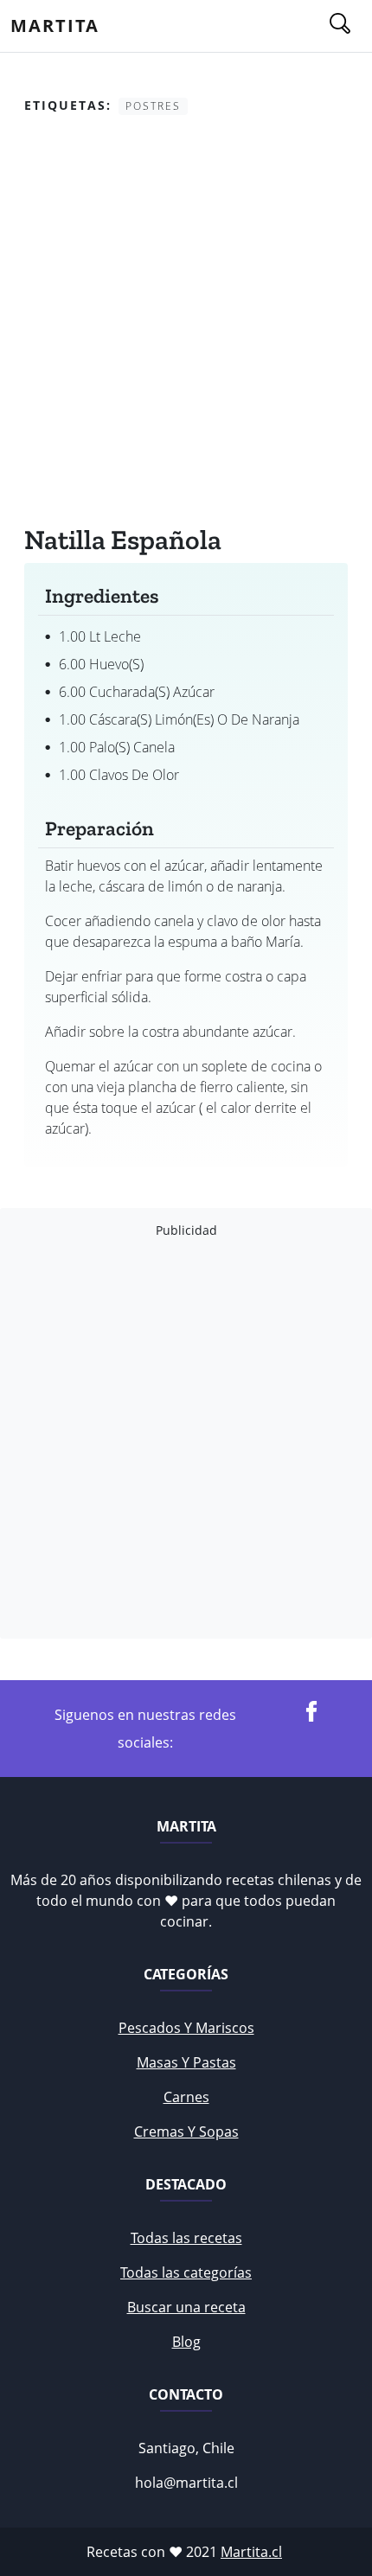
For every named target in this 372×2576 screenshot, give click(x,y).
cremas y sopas (186, 2132)
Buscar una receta (186, 2307)
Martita (55, 26)
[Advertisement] (186, 323)
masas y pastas (186, 2062)
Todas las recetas (186, 2238)
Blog (186, 2342)
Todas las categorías (186, 2272)
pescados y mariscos (186, 2028)
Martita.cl (251, 2552)
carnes (186, 2097)
